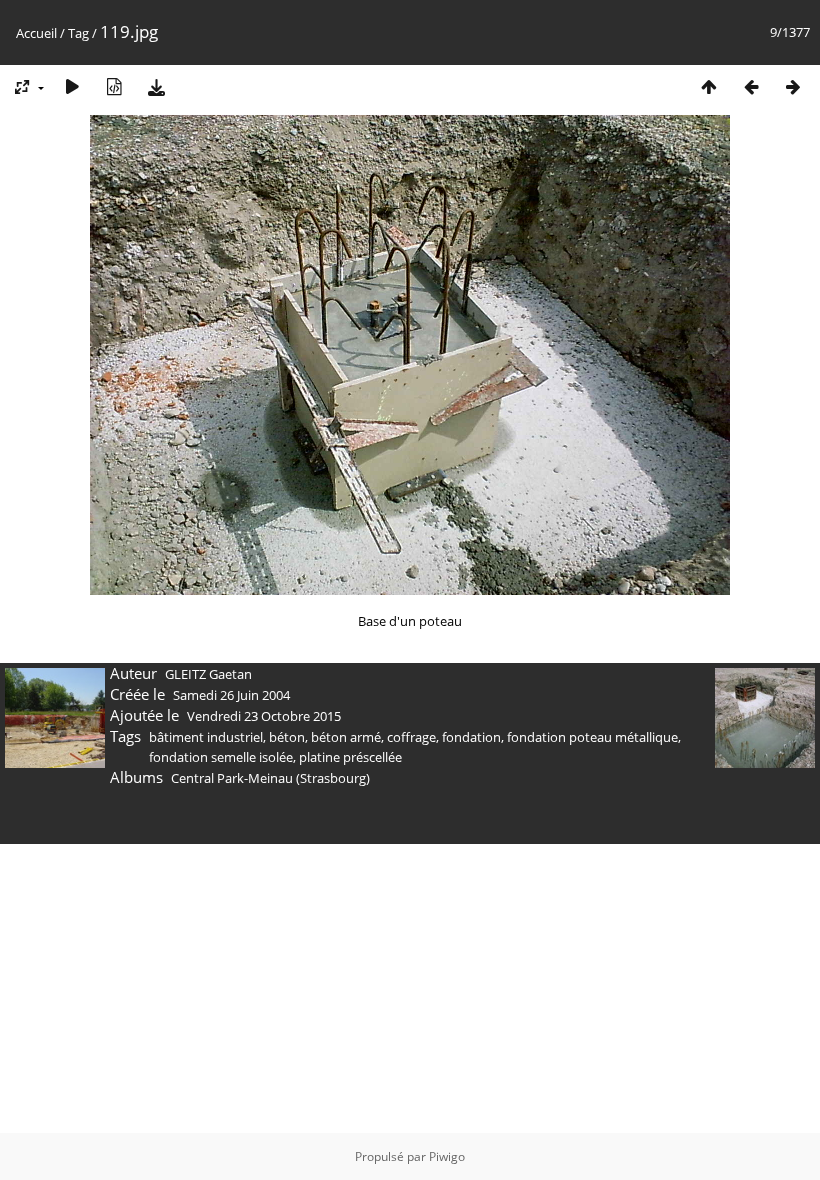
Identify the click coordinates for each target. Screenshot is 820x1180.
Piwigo (447, 1156)
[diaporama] (72, 86)
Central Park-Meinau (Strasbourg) (270, 778)
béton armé (346, 737)
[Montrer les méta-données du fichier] (114, 86)
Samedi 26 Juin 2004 (231, 695)
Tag (78, 33)
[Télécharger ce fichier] (156, 86)
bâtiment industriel (206, 737)
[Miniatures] (709, 86)
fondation (471, 737)
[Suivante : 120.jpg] (793, 86)
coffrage (411, 737)
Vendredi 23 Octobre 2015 (264, 716)
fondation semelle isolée (221, 757)
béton (287, 737)
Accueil (36, 33)
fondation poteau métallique (592, 737)
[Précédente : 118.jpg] (751, 86)
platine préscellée (350, 757)
